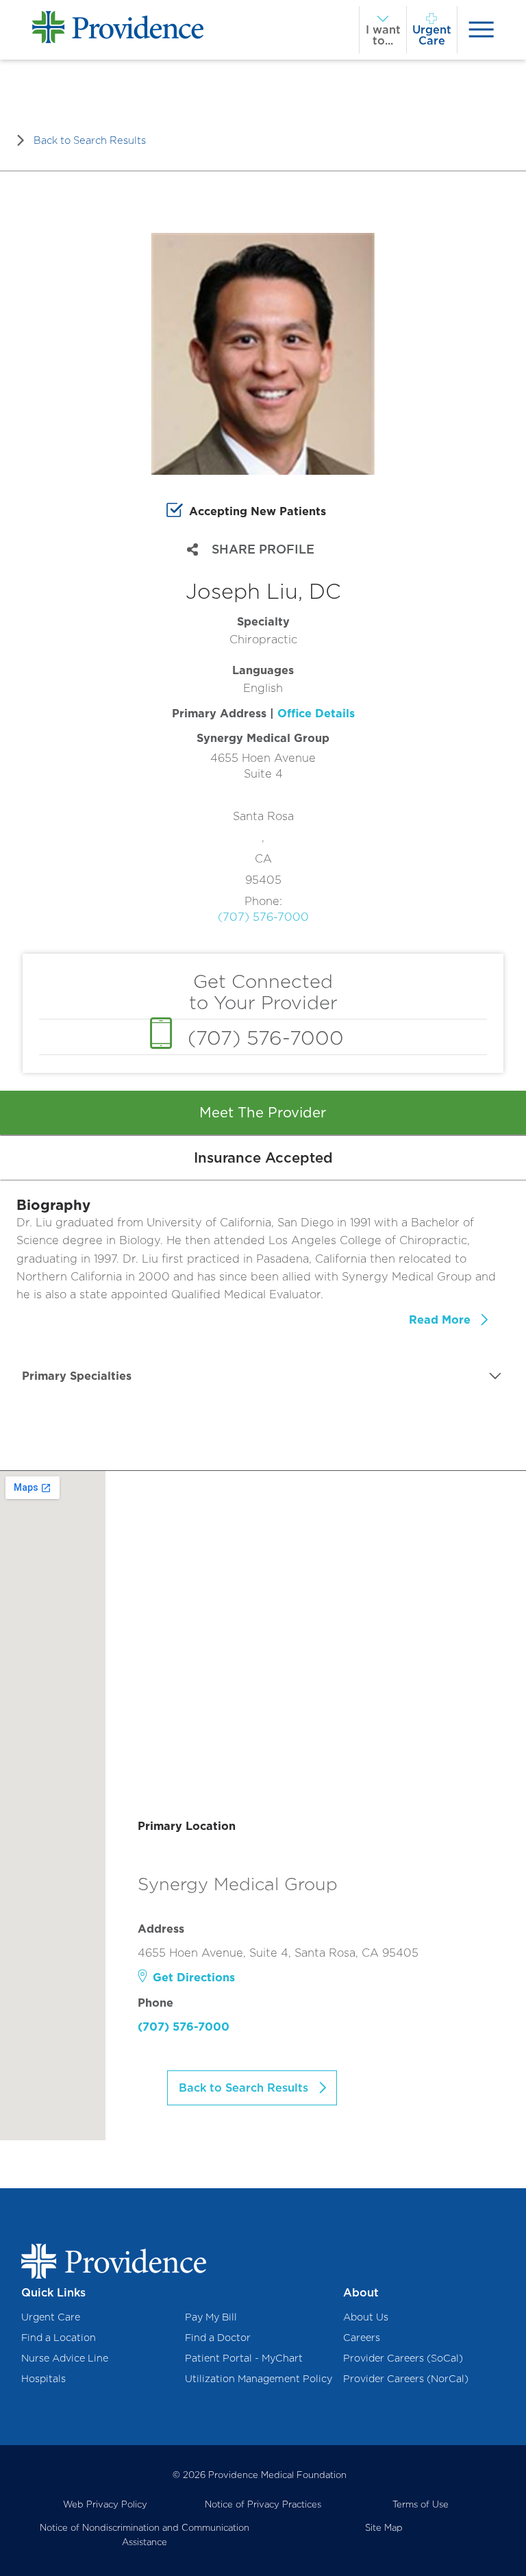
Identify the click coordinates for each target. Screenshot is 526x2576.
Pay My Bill (211, 2317)
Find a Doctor (218, 2337)
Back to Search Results (90, 140)
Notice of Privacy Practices (263, 2504)
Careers (362, 2337)
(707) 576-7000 (263, 917)
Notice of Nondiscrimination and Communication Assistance (145, 2535)
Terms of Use (421, 2504)
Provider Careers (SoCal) (403, 2358)
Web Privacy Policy (105, 2504)
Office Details (316, 713)
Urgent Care (51, 2317)
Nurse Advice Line (65, 2358)
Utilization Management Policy (259, 2378)
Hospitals (43, 2378)
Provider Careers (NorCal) (406, 2378)
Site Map (384, 2527)
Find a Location (59, 2337)
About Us (366, 2317)
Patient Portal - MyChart (244, 2358)
